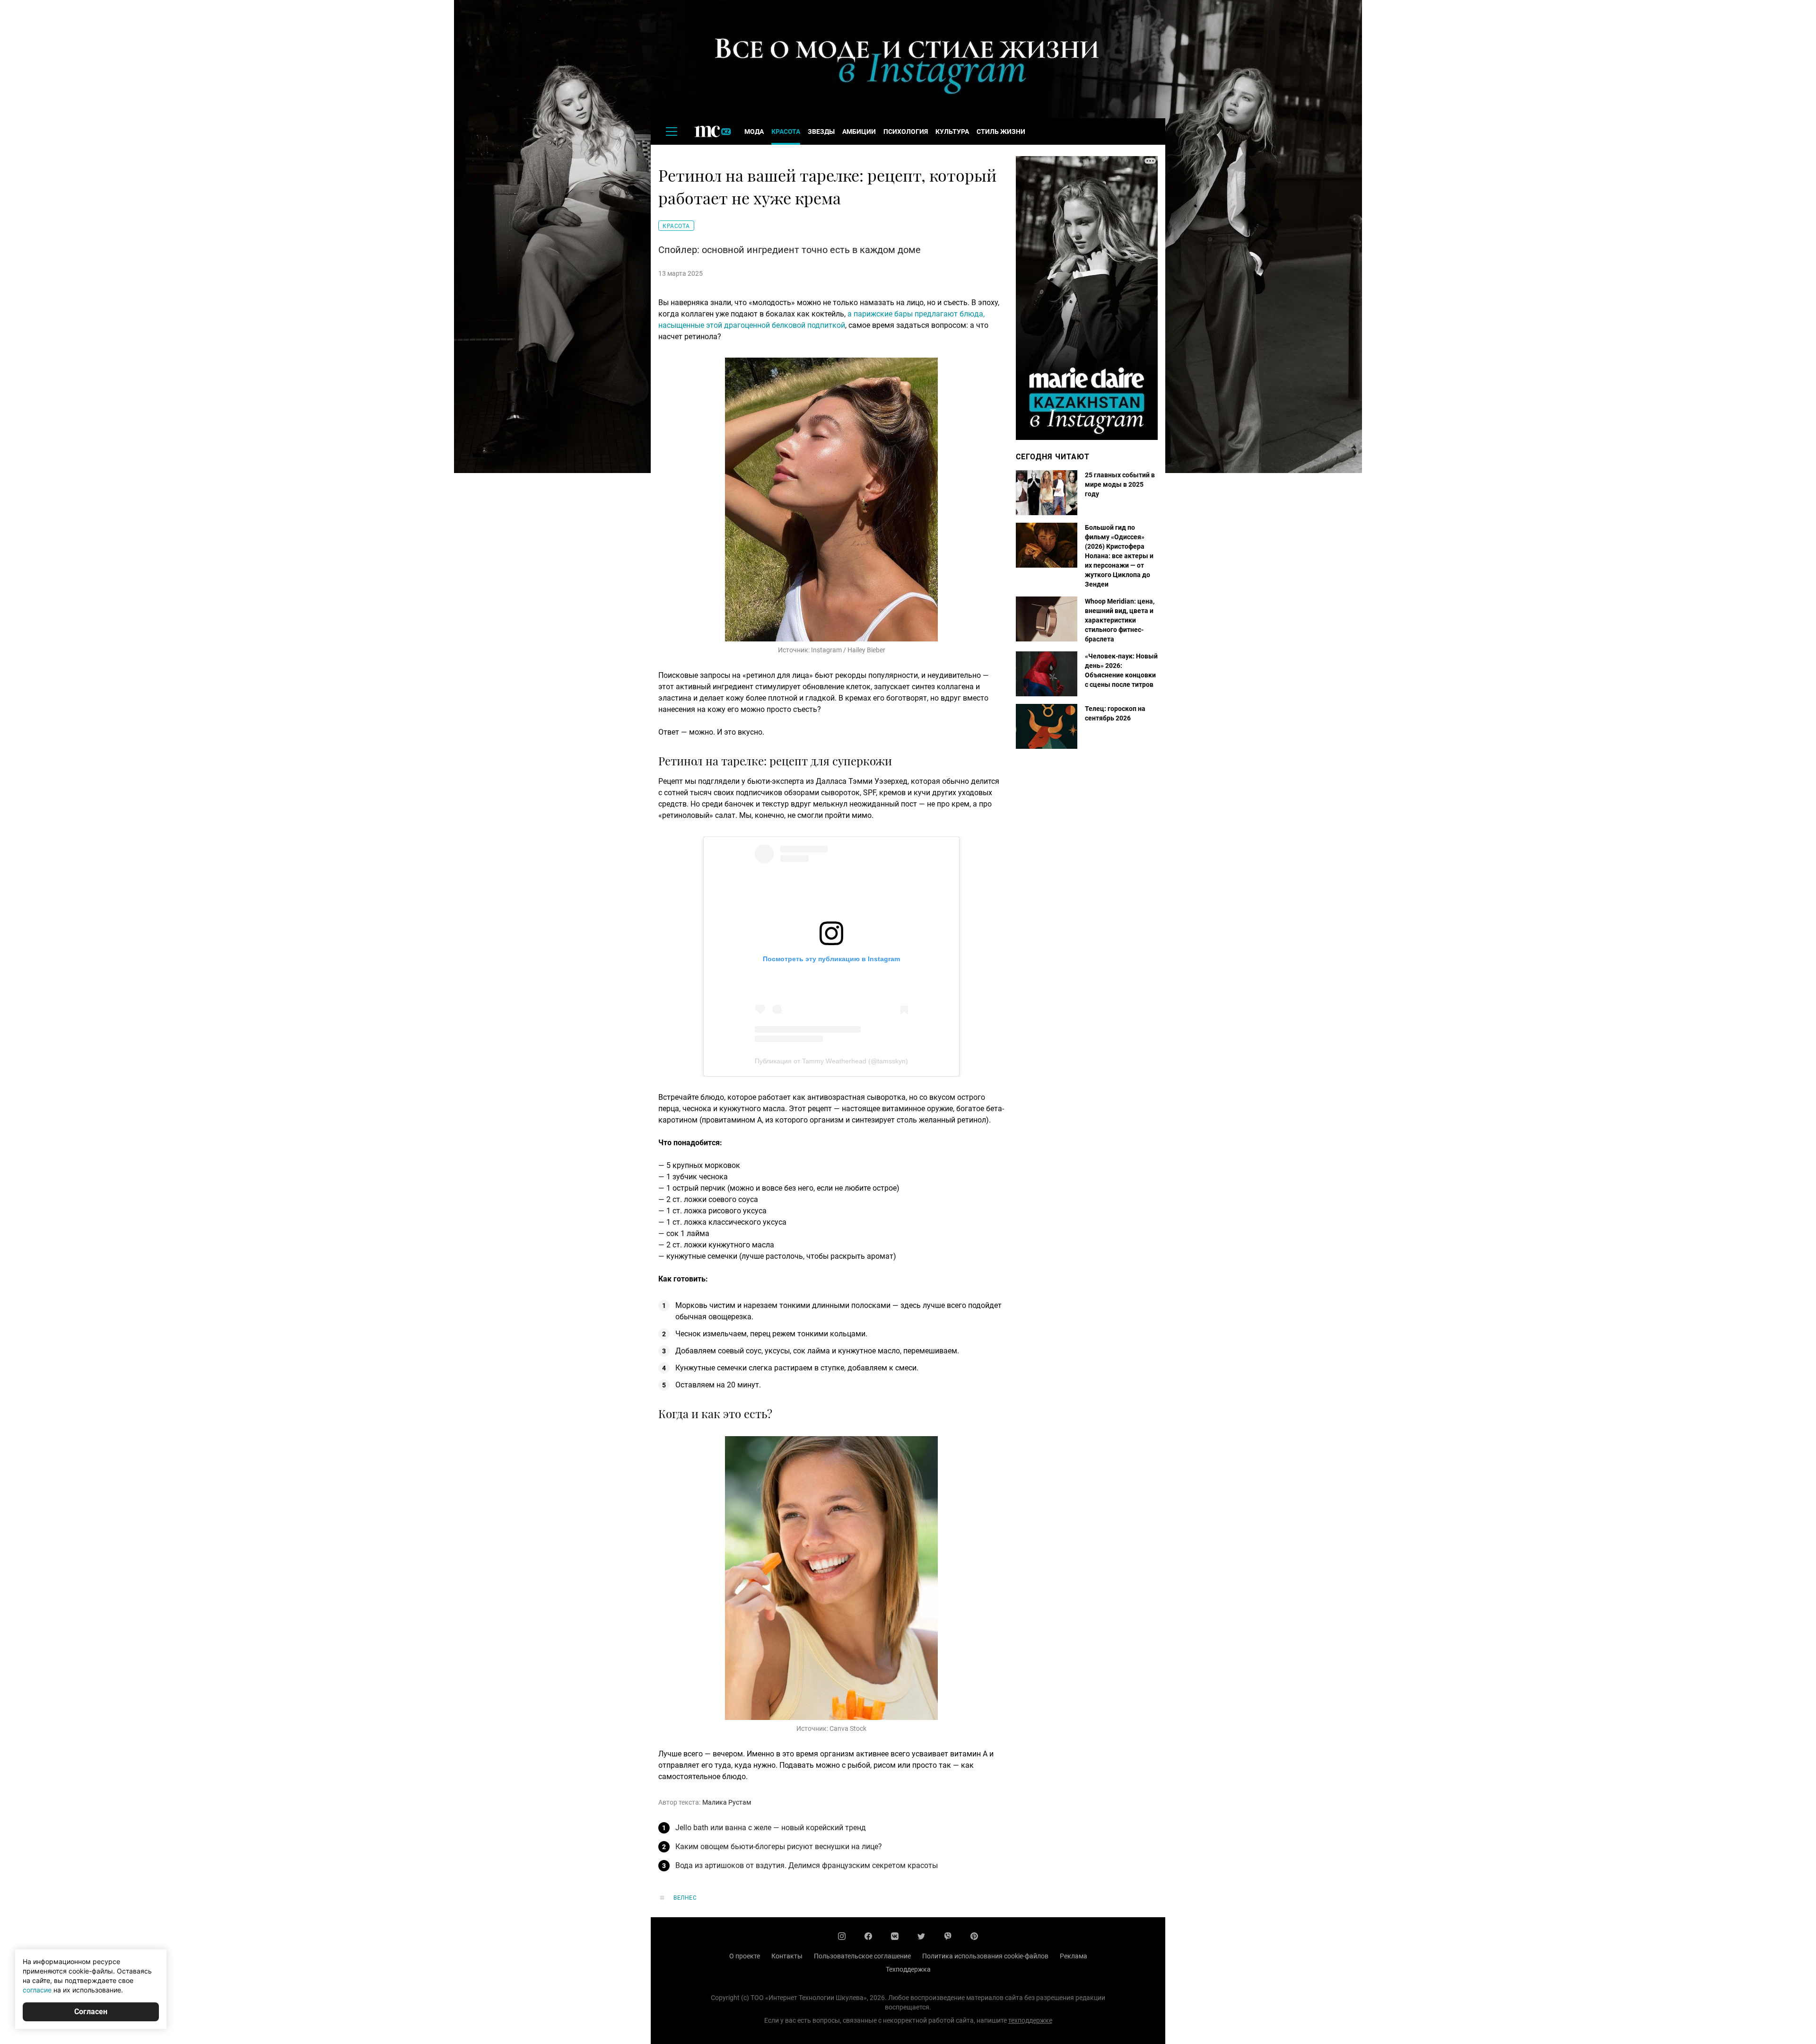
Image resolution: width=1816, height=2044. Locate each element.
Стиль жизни (1001, 132)
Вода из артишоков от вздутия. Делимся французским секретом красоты (807, 1865)
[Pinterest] (974, 1936)
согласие (37, 1990)
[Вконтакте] (895, 1936)
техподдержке (1030, 2020)
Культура (952, 132)
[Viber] (948, 1936)
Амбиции (859, 132)
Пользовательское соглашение (862, 1956)
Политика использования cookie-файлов (985, 1956)
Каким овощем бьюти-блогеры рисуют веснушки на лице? (779, 1847)
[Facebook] (868, 1936)
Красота (786, 132)
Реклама (1074, 1956)
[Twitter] (921, 1936)
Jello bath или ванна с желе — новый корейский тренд (771, 1828)
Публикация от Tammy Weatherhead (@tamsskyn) (831, 1061)
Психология (906, 132)
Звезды (821, 132)
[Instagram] (842, 1936)
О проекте (745, 1956)
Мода (754, 132)
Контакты (787, 1956)
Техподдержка (908, 1969)
